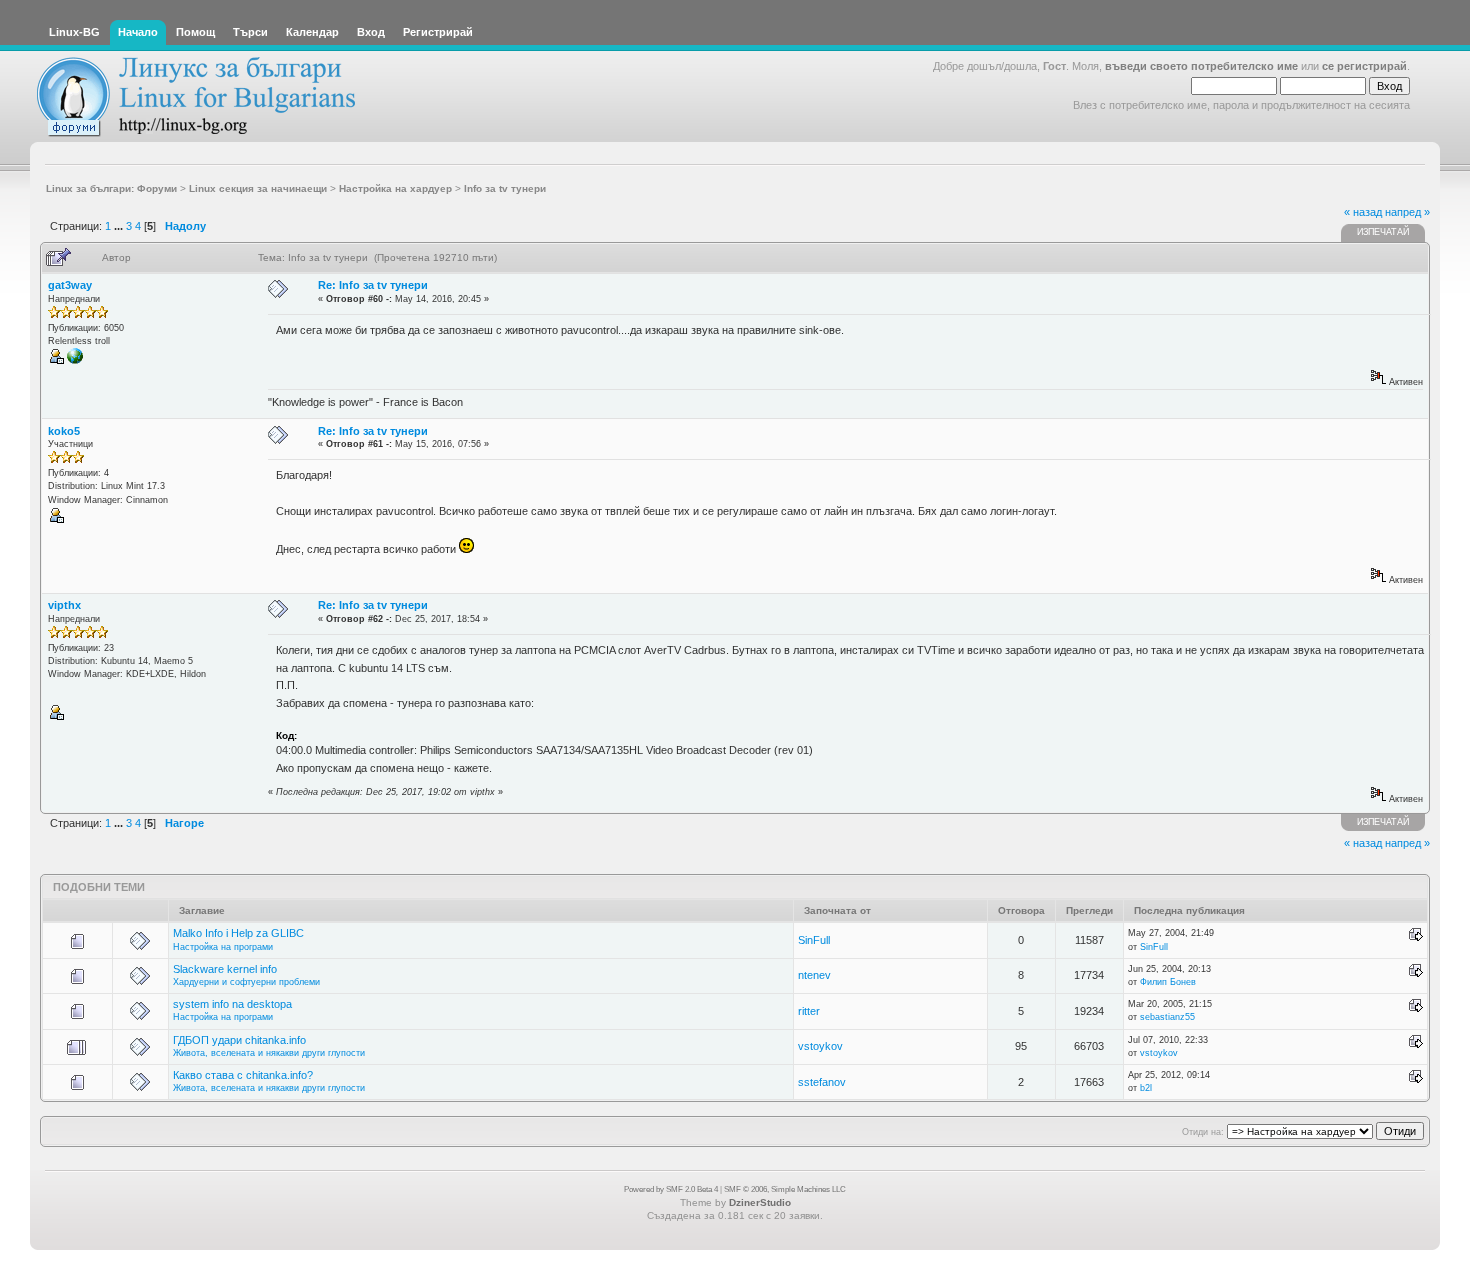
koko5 (64, 431)
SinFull (814, 940)
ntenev (814, 975)
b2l (1146, 1088)
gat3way (70, 285)
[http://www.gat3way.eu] (75, 361)
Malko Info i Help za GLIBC (238, 933)
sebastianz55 (1167, 1017)
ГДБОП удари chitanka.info (239, 1040)
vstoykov (820, 1046)
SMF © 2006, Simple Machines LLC (785, 1189)
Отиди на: (1203, 1132)
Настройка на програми (223, 947)
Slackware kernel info (225, 969)
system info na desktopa (232, 1004)
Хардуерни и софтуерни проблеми (246, 982)
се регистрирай (1364, 66)
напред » (1407, 212)
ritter (809, 1011)
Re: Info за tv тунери (373, 285)
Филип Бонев (1168, 982)
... (120, 226)
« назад (1363, 212)
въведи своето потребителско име (1201, 66)
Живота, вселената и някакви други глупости (269, 1053)
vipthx (64, 605)
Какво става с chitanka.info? (243, 1075)
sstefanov (822, 1082)
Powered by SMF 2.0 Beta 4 (671, 1189)
